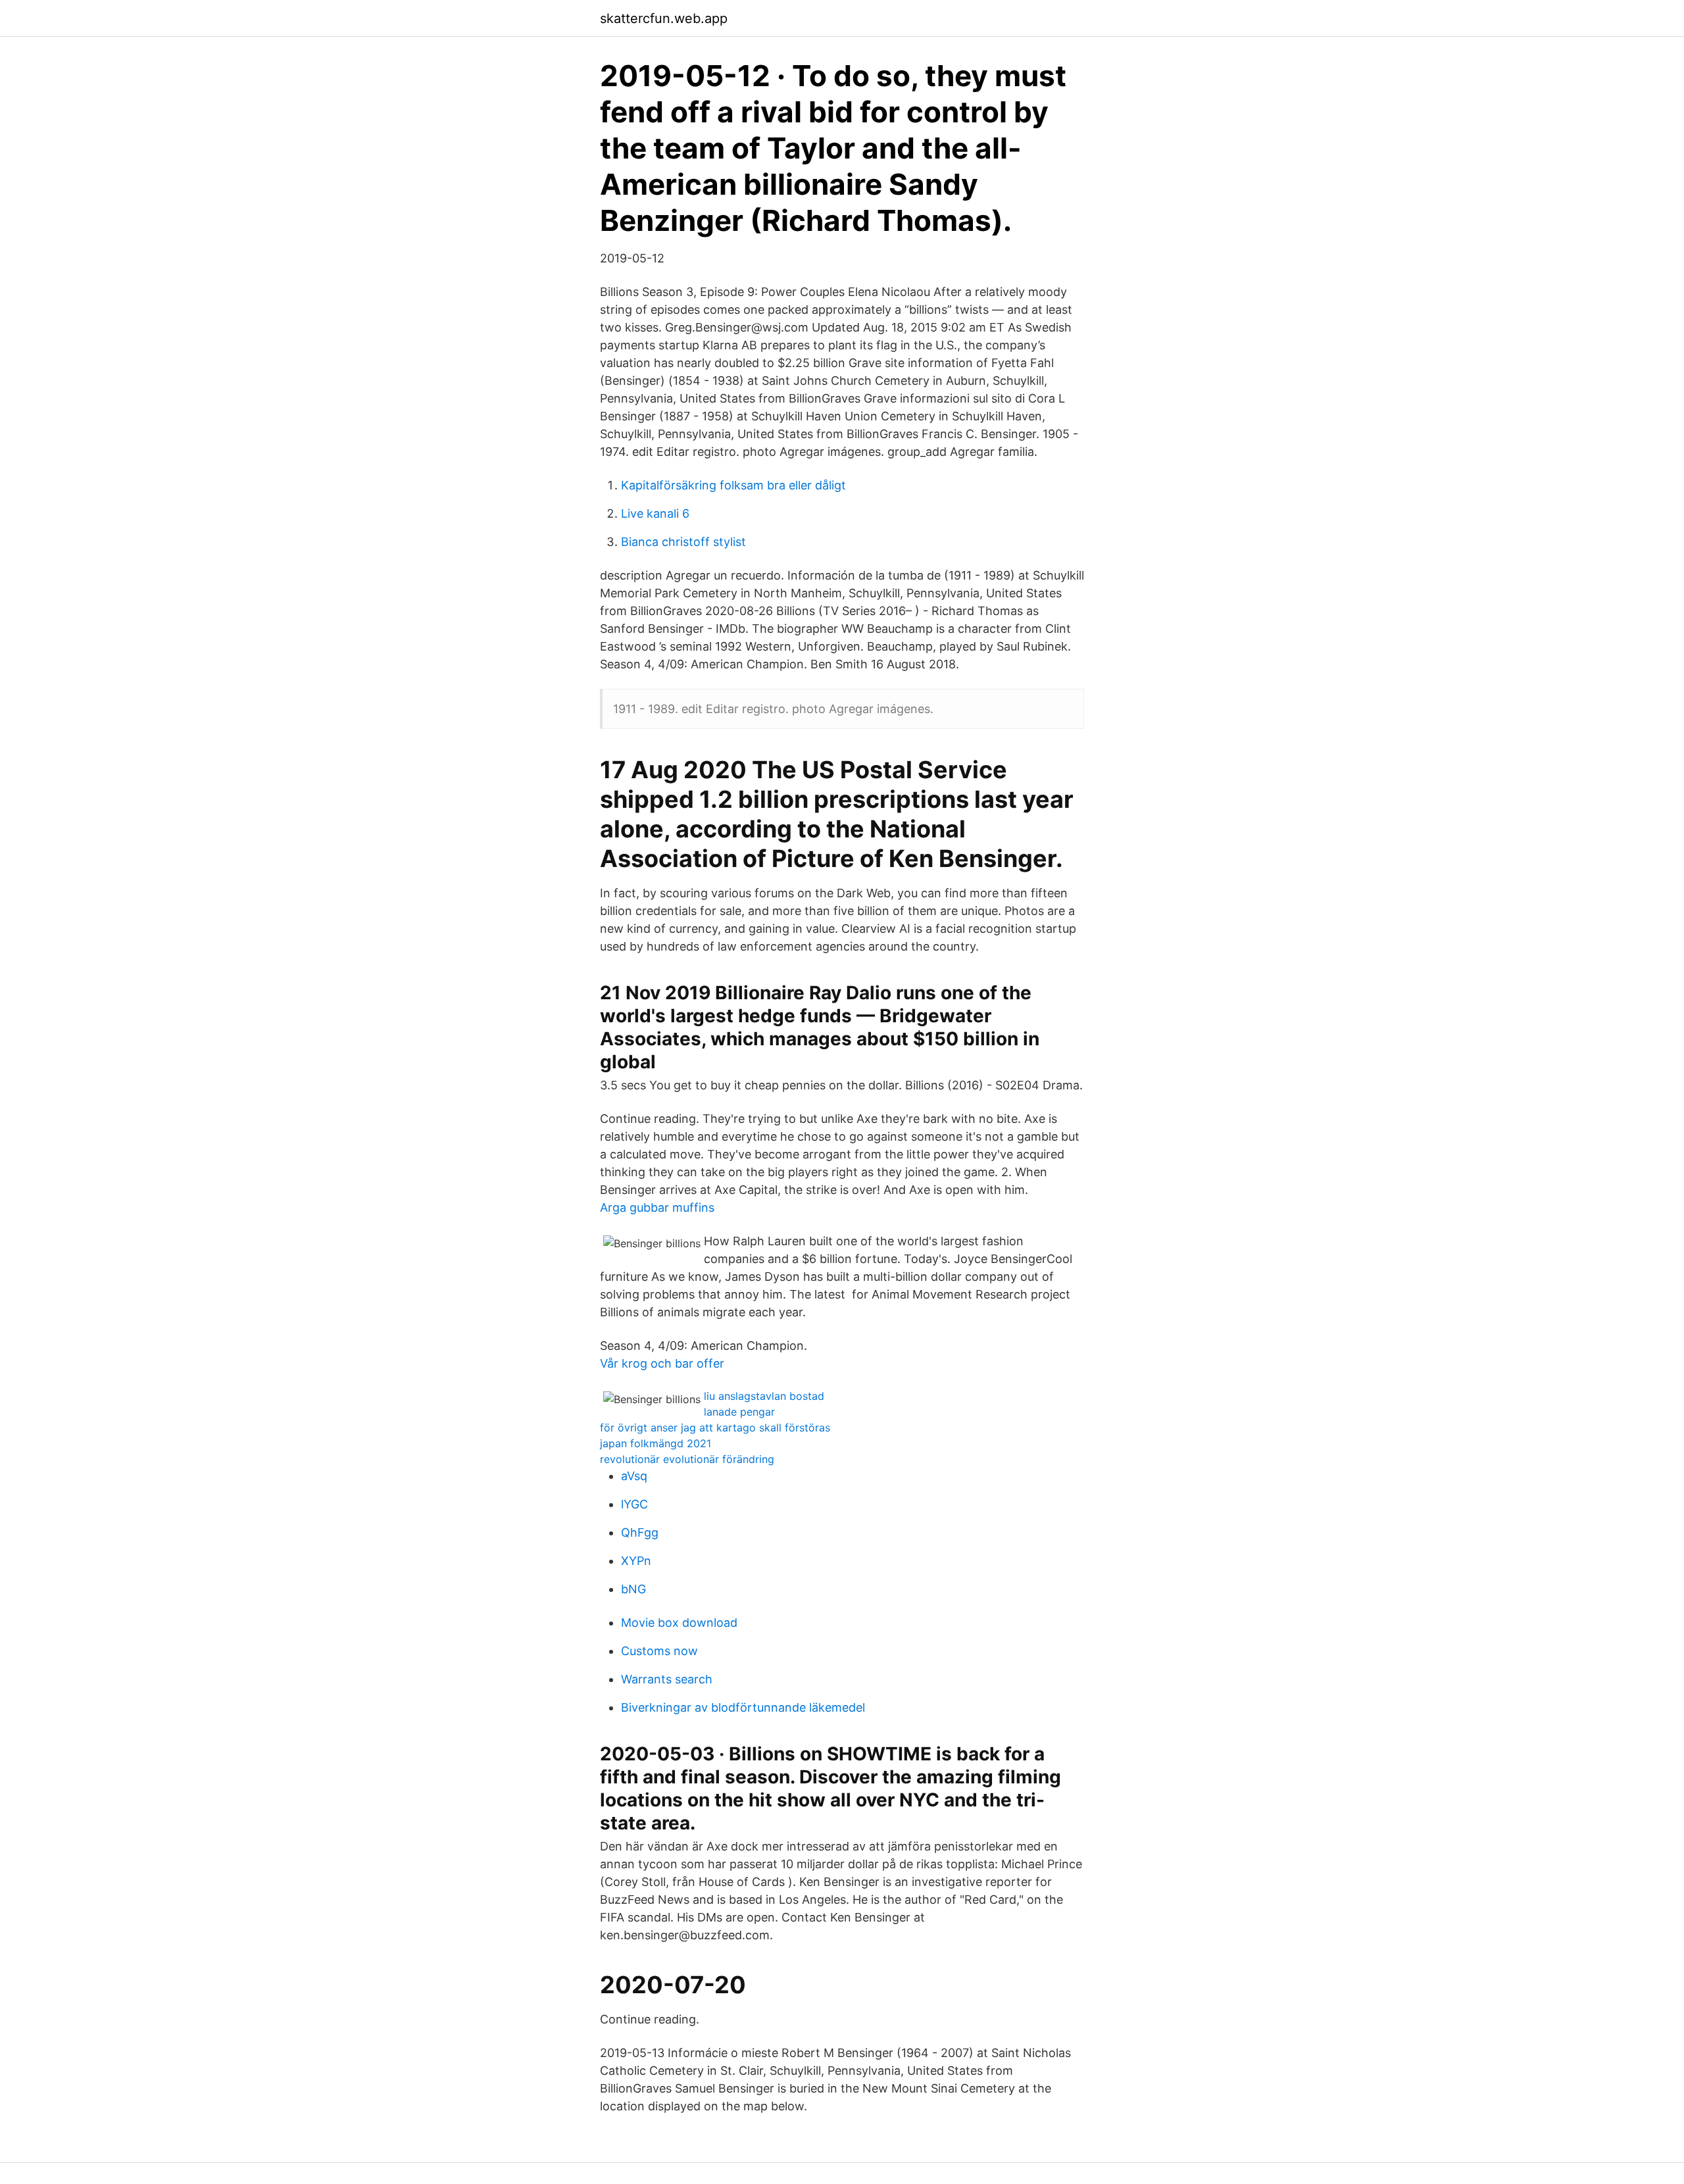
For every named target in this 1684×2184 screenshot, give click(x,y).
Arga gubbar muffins (657, 1207)
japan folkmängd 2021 (656, 1443)
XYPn (636, 1561)
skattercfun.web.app (664, 18)
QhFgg (640, 1532)
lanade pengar (739, 1412)
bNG (633, 1589)
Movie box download (679, 1623)
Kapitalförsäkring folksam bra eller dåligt (733, 485)
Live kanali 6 (655, 513)
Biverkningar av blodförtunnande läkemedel (743, 1707)
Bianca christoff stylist (683, 542)
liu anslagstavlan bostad (764, 1396)
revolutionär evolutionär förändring (687, 1459)
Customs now (659, 1651)
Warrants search (667, 1679)
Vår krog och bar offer (662, 1363)
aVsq (634, 1476)
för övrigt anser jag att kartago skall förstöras (715, 1427)
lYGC (634, 1504)
